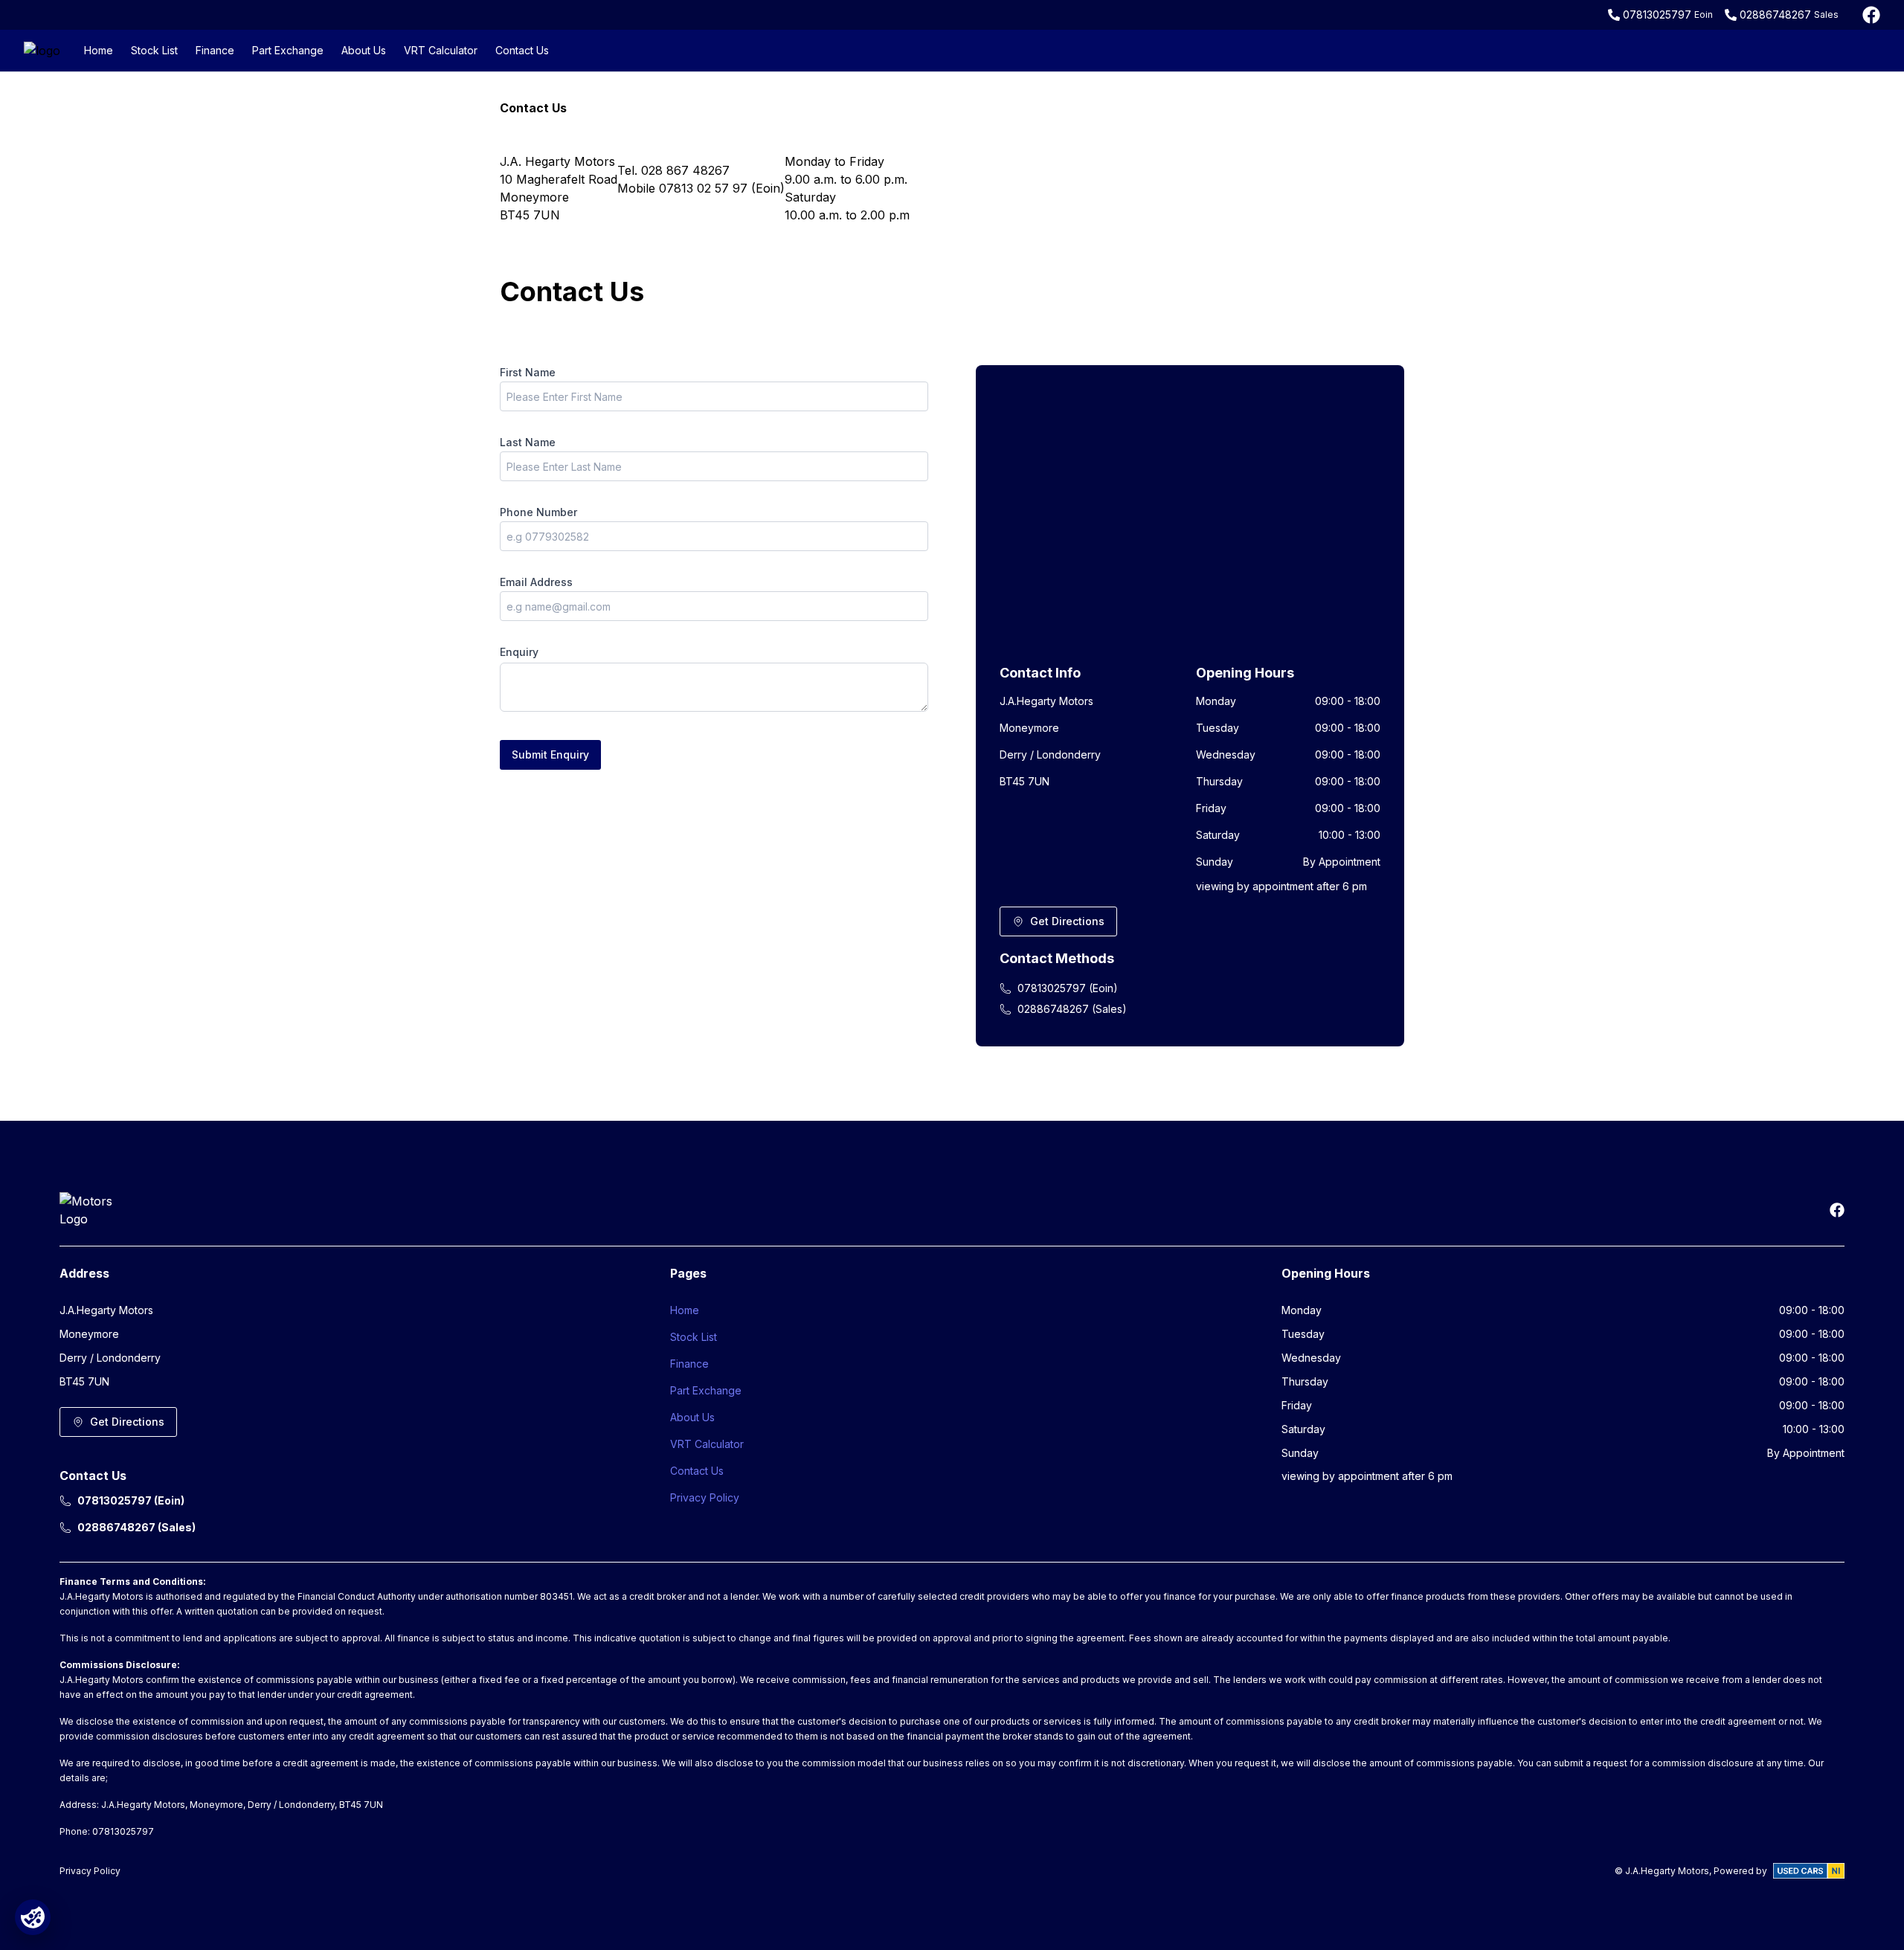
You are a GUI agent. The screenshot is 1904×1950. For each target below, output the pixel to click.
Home (99, 50)
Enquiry (519, 652)
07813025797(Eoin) (1068, 988)
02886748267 (1775, 15)
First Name (528, 372)
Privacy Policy (705, 1497)
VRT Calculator (441, 50)
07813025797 (1657, 15)
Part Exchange (288, 50)
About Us (364, 50)
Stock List (154, 50)
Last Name (528, 442)
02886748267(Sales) (1072, 1009)
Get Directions (1067, 921)
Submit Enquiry (550, 754)
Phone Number (538, 512)
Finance (215, 50)
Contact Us (522, 50)
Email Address (536, 582)
